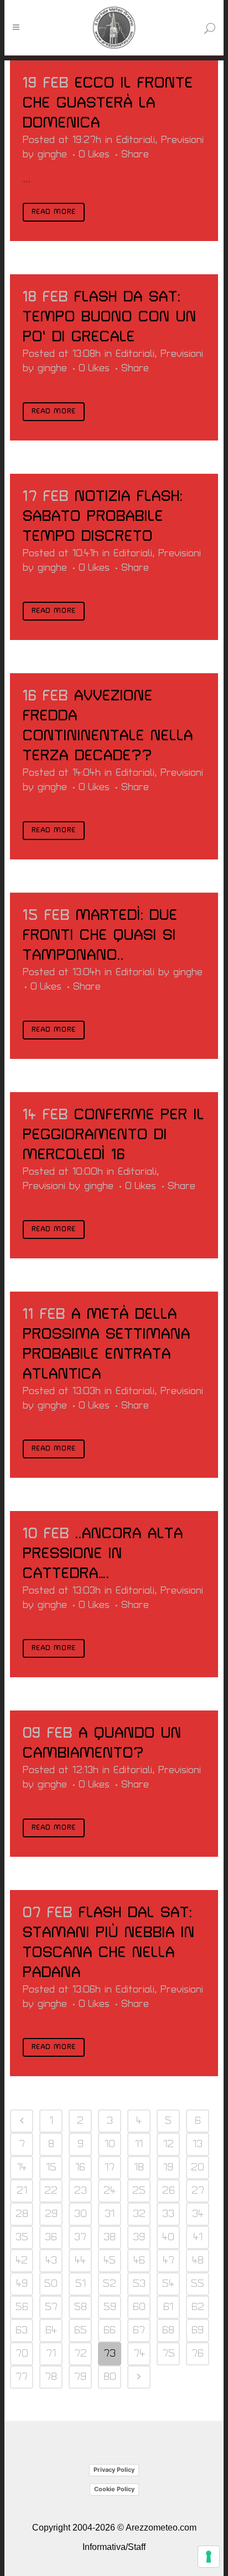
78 (51, 2377)
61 (168, 2307)
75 (169, 2354)
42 (22, 2260)
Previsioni (182, 140)
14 (22, 2167)
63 (22, 2330)
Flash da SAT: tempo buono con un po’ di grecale (110, 317)
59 (110, 2307)
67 (139, 2330)
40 (168, 2237)
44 (80, 2260)
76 (198, 2354)
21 (22, 2191)
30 (81, 2214)
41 (198, 2237)
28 (22, 2214)
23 (81, 2191)
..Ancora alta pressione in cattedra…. (103, 1554)
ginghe (52, 154)
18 (139, 2167)
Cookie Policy (114, 2489)
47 (169, 2260)
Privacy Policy (114, 2470)
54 (168, 2284)
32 (139, 2214)
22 (51, 2191)
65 (81, 2330)
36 (51, 2237)
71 (51, 2354)
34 (198, 2214)
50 (51, 2284)
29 (51, 2214)
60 (139, 2307)
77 (22, 2377)
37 (80, 2237)
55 (198, 2284)
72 (81, 2354)
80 (110, 2377)
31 (110, 2214)
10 (110, 2144)
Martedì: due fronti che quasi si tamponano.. (100, 935)
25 (139, 2191)
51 (81, 2284)
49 (22, 2284)
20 (198, 2167)
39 (139, 2237)
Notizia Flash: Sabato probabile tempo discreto (103, 516)
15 (51, 2167)
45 (110, 2260)
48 (198, 2260)
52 (110, 2284)
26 (169, 2191)
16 (80, 2167)
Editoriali (136, 140)
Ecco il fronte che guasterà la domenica (108, 103)
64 (51, 2330)
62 (198, 2307)
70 (22, 2354)
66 (110, 2330)
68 (168, 2330)
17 (110, 2167)
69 (198, 2330)
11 (139, 2144)
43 (51, 2260)
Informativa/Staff (114, 2547)
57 (51, 2307)
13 (198, 2144)
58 (81, 2307)
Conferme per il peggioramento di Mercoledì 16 (113, 1135)
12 (169, 2144)
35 (22, 2237)
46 (139, 2260)
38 (110, 2237)
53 (139, 2284)
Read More (54, 212)
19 (168, 2167)
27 (198, 2191)
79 (80, 2377)
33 (168, 2214)
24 (110, 2191)
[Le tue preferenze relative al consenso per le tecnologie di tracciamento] (209, 2557)
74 (139, 2354)
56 (22, 2307)
